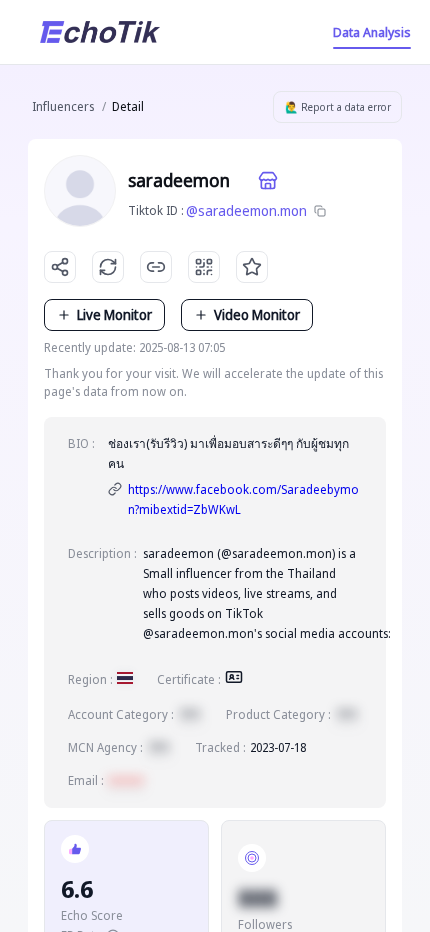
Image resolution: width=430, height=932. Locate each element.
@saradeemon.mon (246, 210)
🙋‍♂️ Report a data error (338, 107)
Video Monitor (257, 314)
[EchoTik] (100, 32)
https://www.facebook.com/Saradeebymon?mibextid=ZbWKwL (243, 499)
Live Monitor (114, 314)
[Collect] (252, 267)
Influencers (63, 106)
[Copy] (320, 211)
